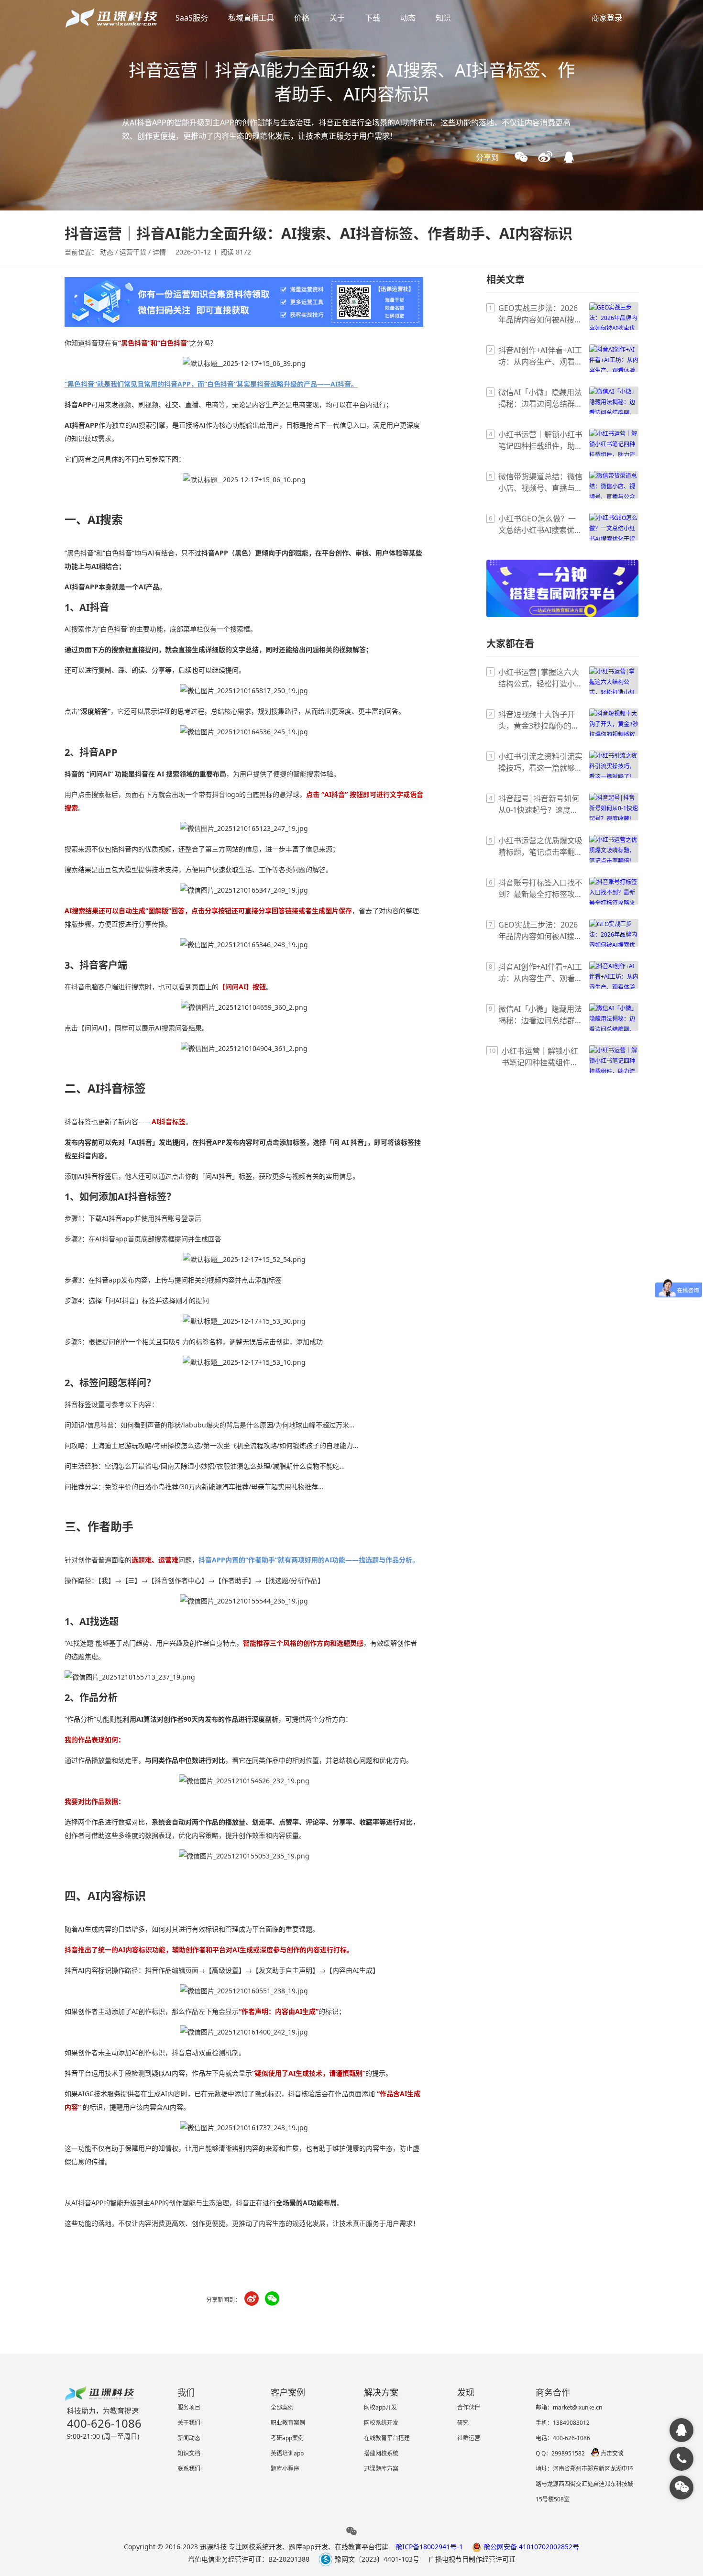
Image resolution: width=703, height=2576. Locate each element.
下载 (373, 18)
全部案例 (282, 2407)
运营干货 (133, 252)
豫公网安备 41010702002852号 (530, 2547)
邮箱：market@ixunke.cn (569, 2407)
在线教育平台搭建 (387, 2438)
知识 (443, 18)
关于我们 (189, 2423)
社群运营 (469, 2438)
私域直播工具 (251, 18)
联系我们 (189, 2469)
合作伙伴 (469, 2407)
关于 (337, 18)
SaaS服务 (192, 18)
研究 (463, 2423)
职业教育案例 (288, 2423)
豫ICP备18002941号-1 (429, 2547)
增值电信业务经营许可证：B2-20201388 (249, 2559)
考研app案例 (287, 2438)
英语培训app (287, 2453)
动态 (408, 18)
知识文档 (189, 2453)
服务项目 (189, 2407)
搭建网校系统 (381, 2453)
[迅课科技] (681, 2430)
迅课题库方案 (381, 2469)
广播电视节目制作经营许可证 (472, 2559)
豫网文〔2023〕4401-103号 (376, 2559)
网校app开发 (380, 2407)
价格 (302, 18)
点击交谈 (612, 2453)
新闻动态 (189, 2438)
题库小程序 (285, 2469)
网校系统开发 (381, 2423)
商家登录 (607, 18)
